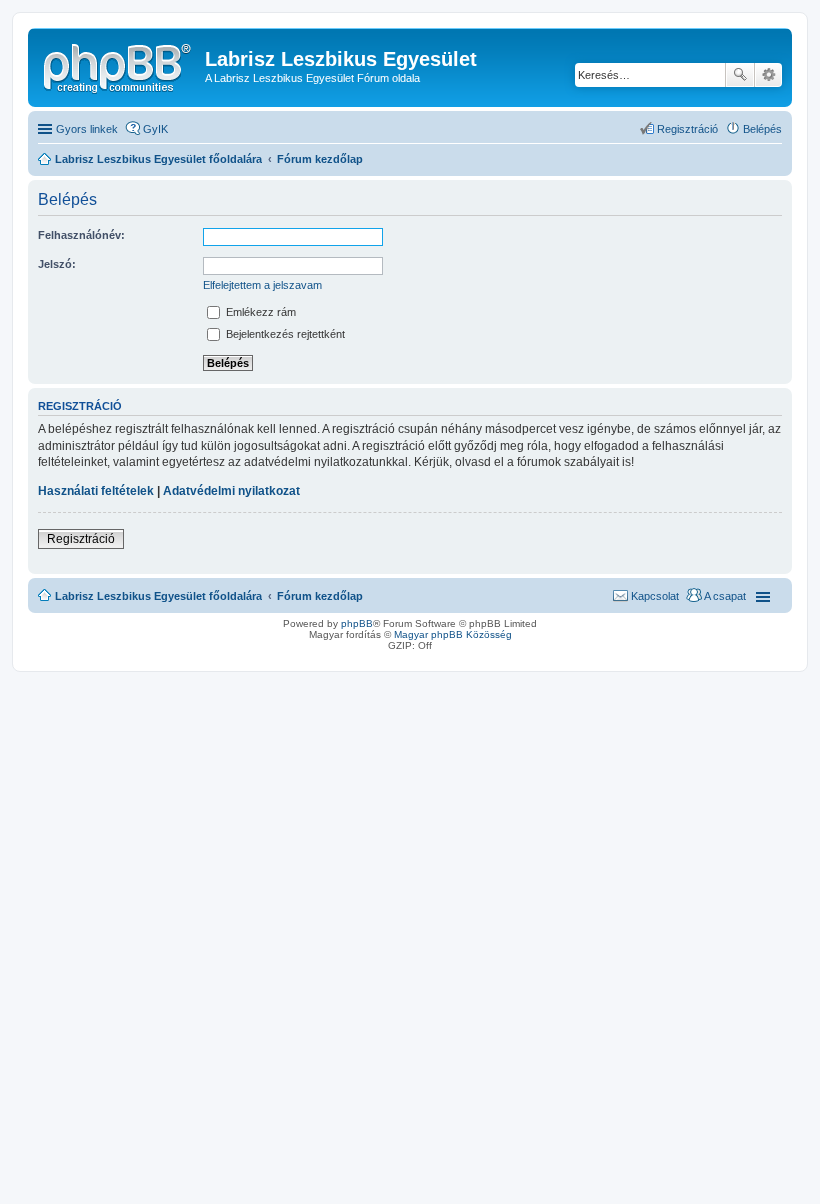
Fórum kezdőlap (320, 596)
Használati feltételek (96, 491)
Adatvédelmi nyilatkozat (231, 491)
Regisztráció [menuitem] (687, 129)
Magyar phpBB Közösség (453, 634)
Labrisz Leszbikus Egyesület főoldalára (158, 596)
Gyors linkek (87, 129)
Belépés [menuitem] (762, 129)
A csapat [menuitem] (725, 596)
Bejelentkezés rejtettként (284, 334)
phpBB (357, 623)
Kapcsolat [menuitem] (655, 596)
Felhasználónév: (81, 235)
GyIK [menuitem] (155, 129)
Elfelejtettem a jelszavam (262, 285)
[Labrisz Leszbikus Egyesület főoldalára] (119, 65)
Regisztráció (81, 539)
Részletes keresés (768, 75)
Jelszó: (57, 264)
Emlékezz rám (259, 312)
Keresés (740, 75)
